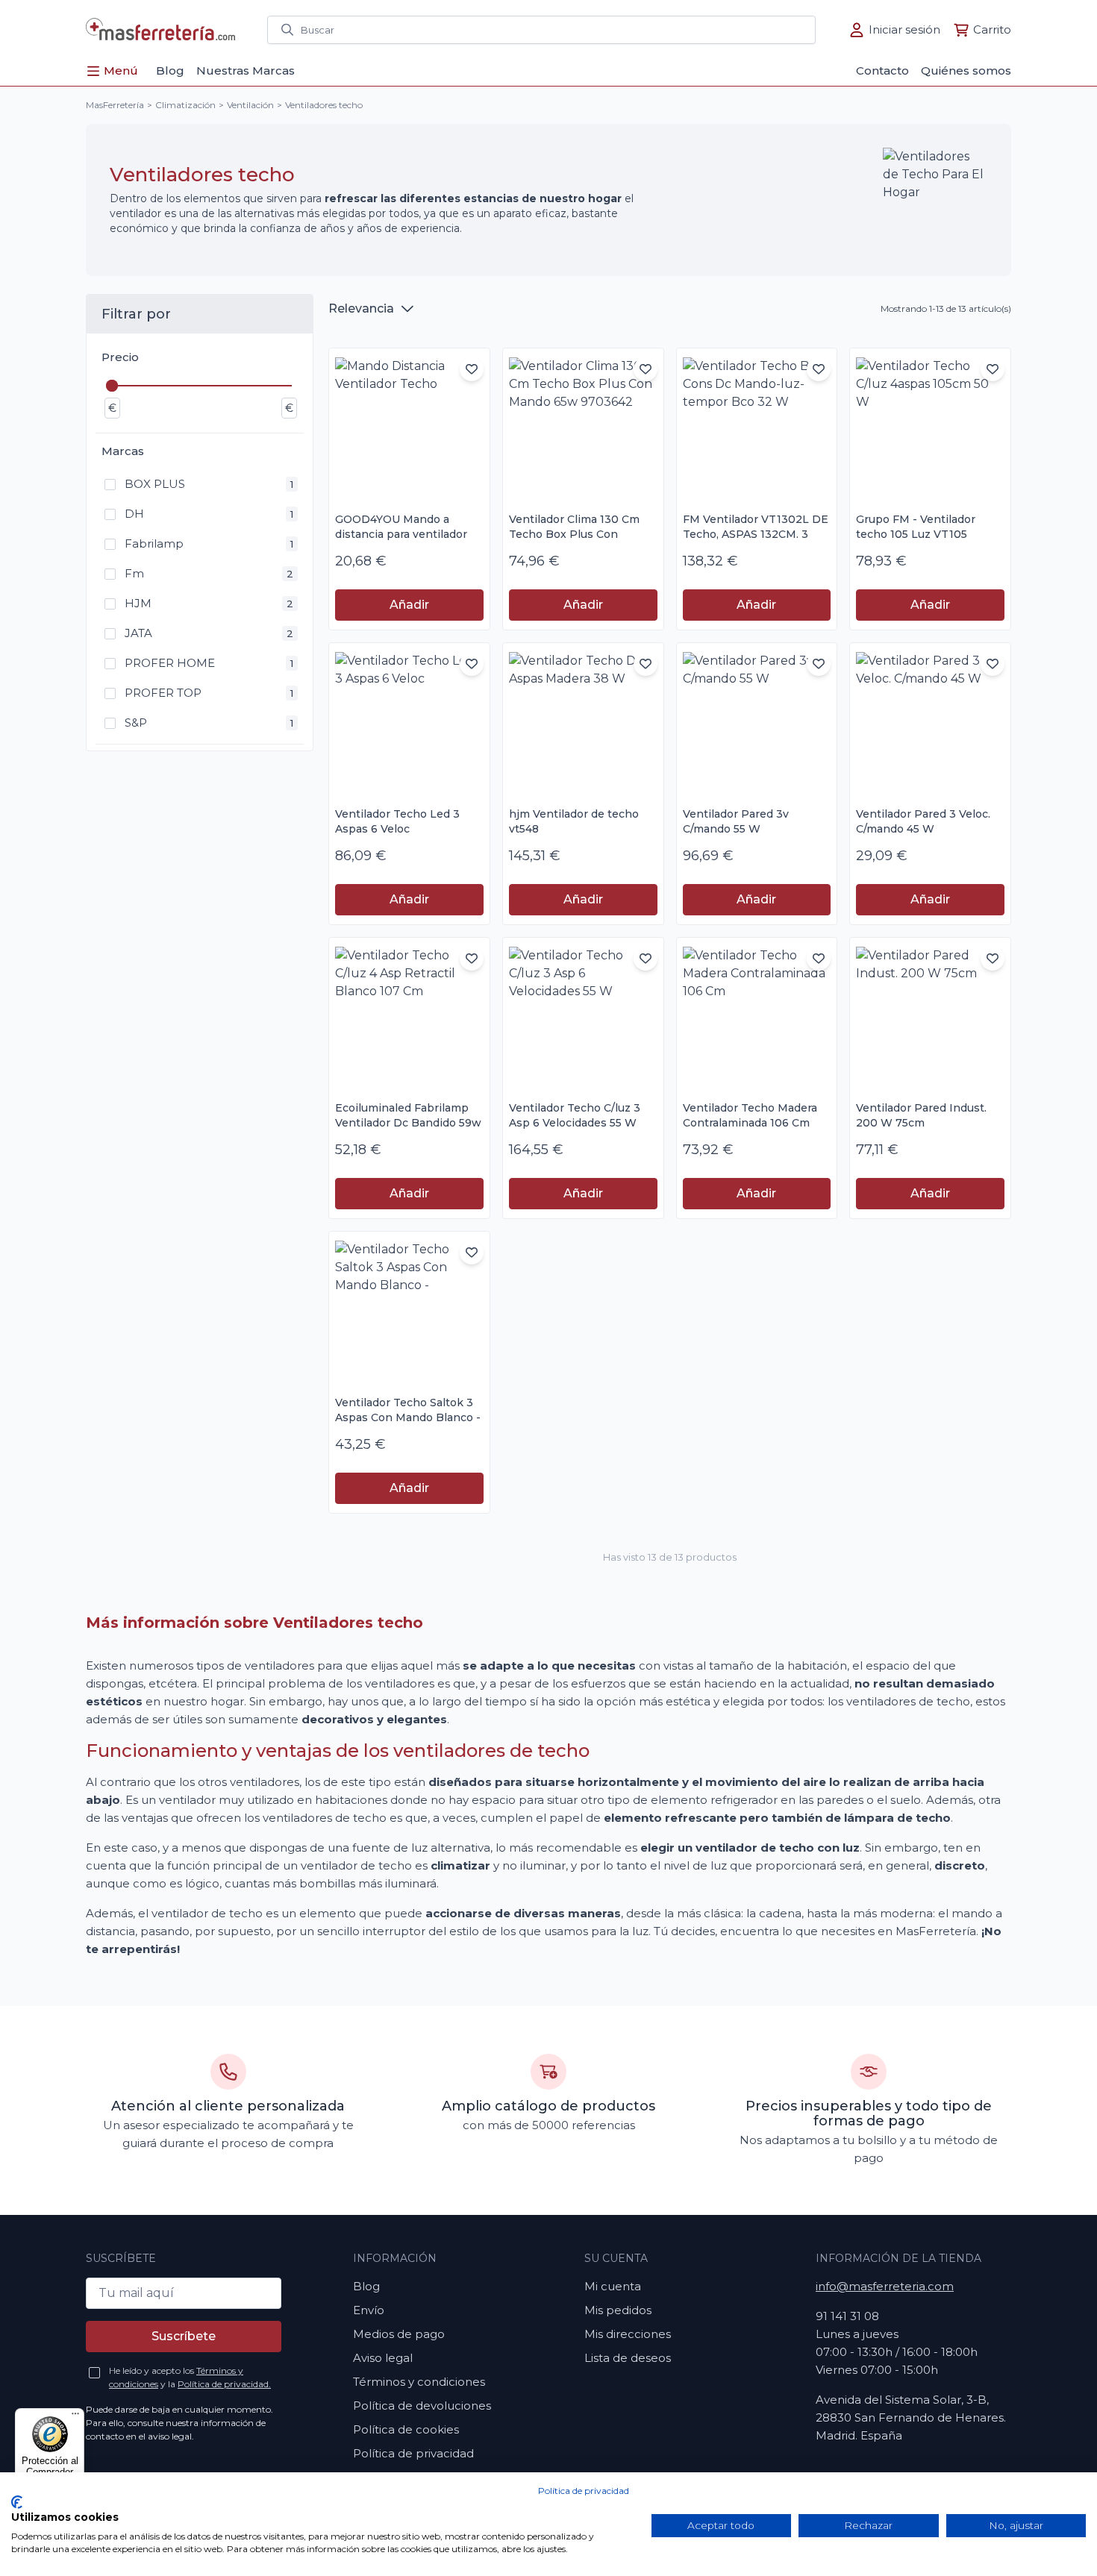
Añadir (409, 605)
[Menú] (75, 2417)
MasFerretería (115, 105)
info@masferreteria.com (885, 2286)
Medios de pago (399, 2334)
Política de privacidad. (224, 2384)
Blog (366, 2286)
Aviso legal (383, 2358)
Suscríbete (184, 2336)
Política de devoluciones (422, 2406)
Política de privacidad (584, 2491)
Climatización (185, 105)
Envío (369, 2310)
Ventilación (250, 105)
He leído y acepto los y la (190, 2377)
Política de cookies (406, 2429)
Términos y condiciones (419, 2382)
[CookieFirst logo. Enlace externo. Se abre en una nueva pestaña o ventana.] (17, 2502)
